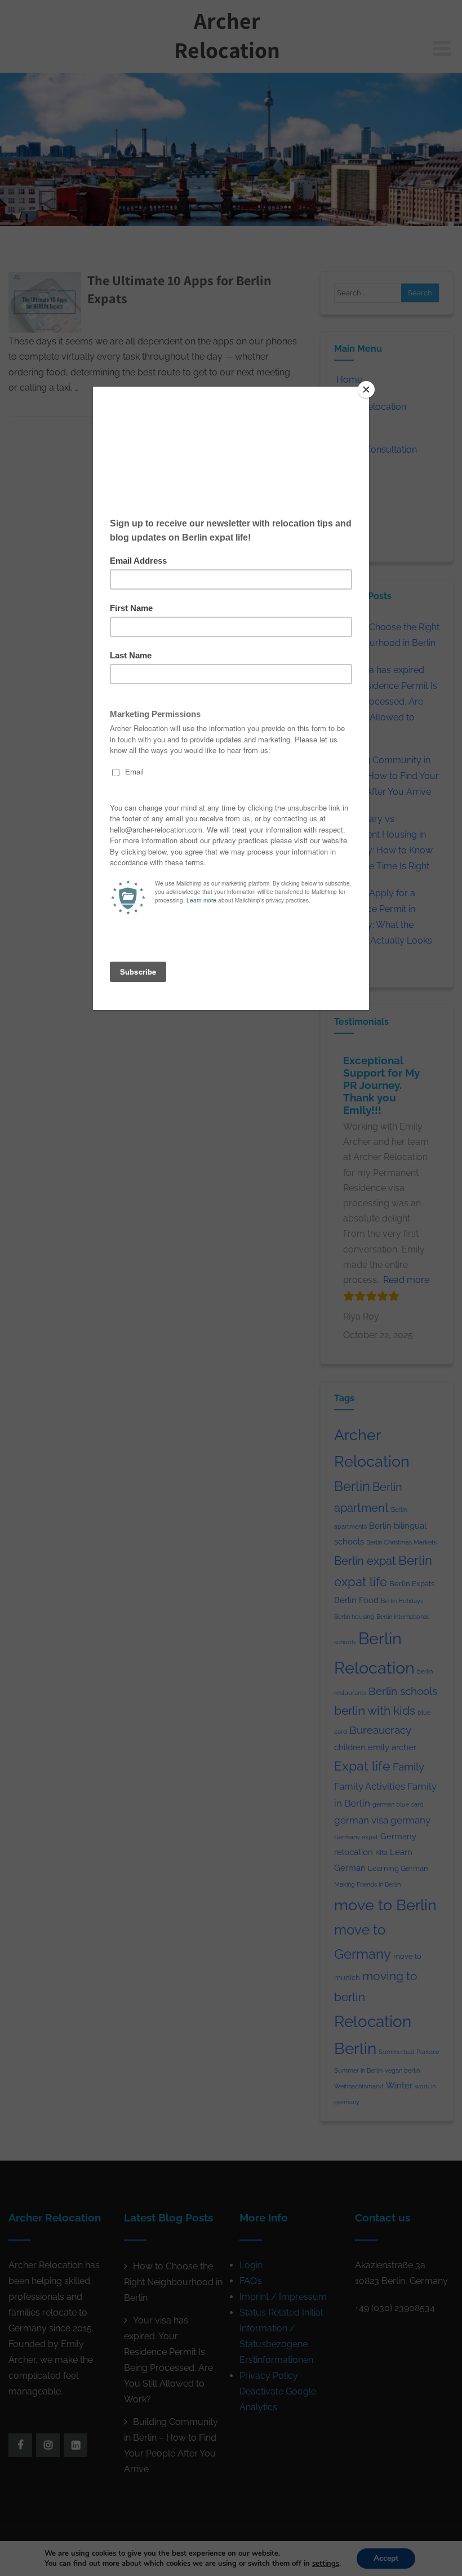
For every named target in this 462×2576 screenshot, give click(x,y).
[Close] (366, 390)
